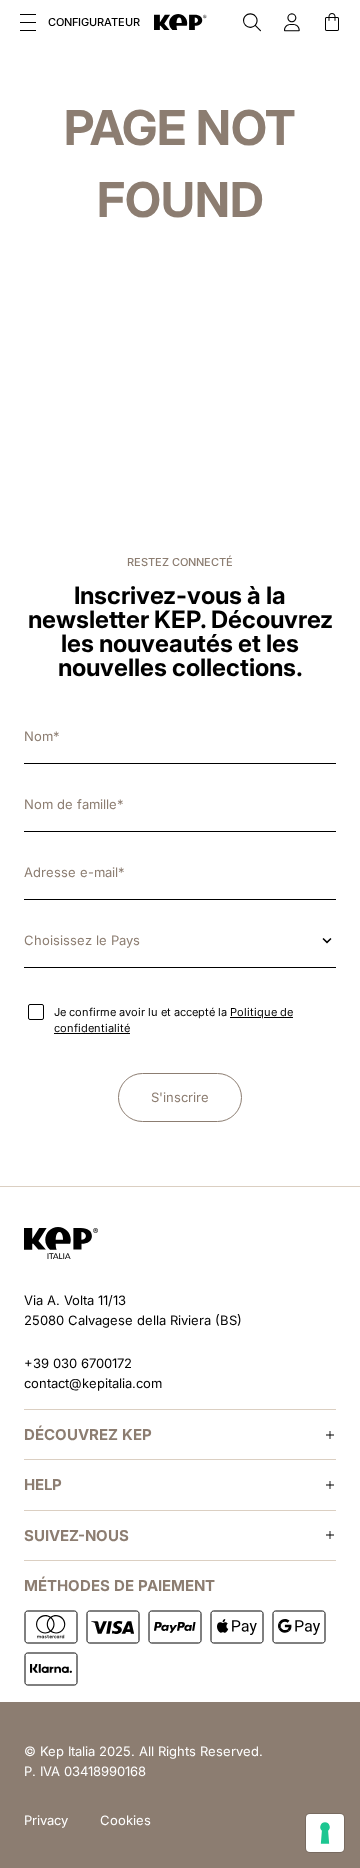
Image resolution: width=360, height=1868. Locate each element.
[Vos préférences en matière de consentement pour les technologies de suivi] (325, 1833)
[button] (28, 22)
